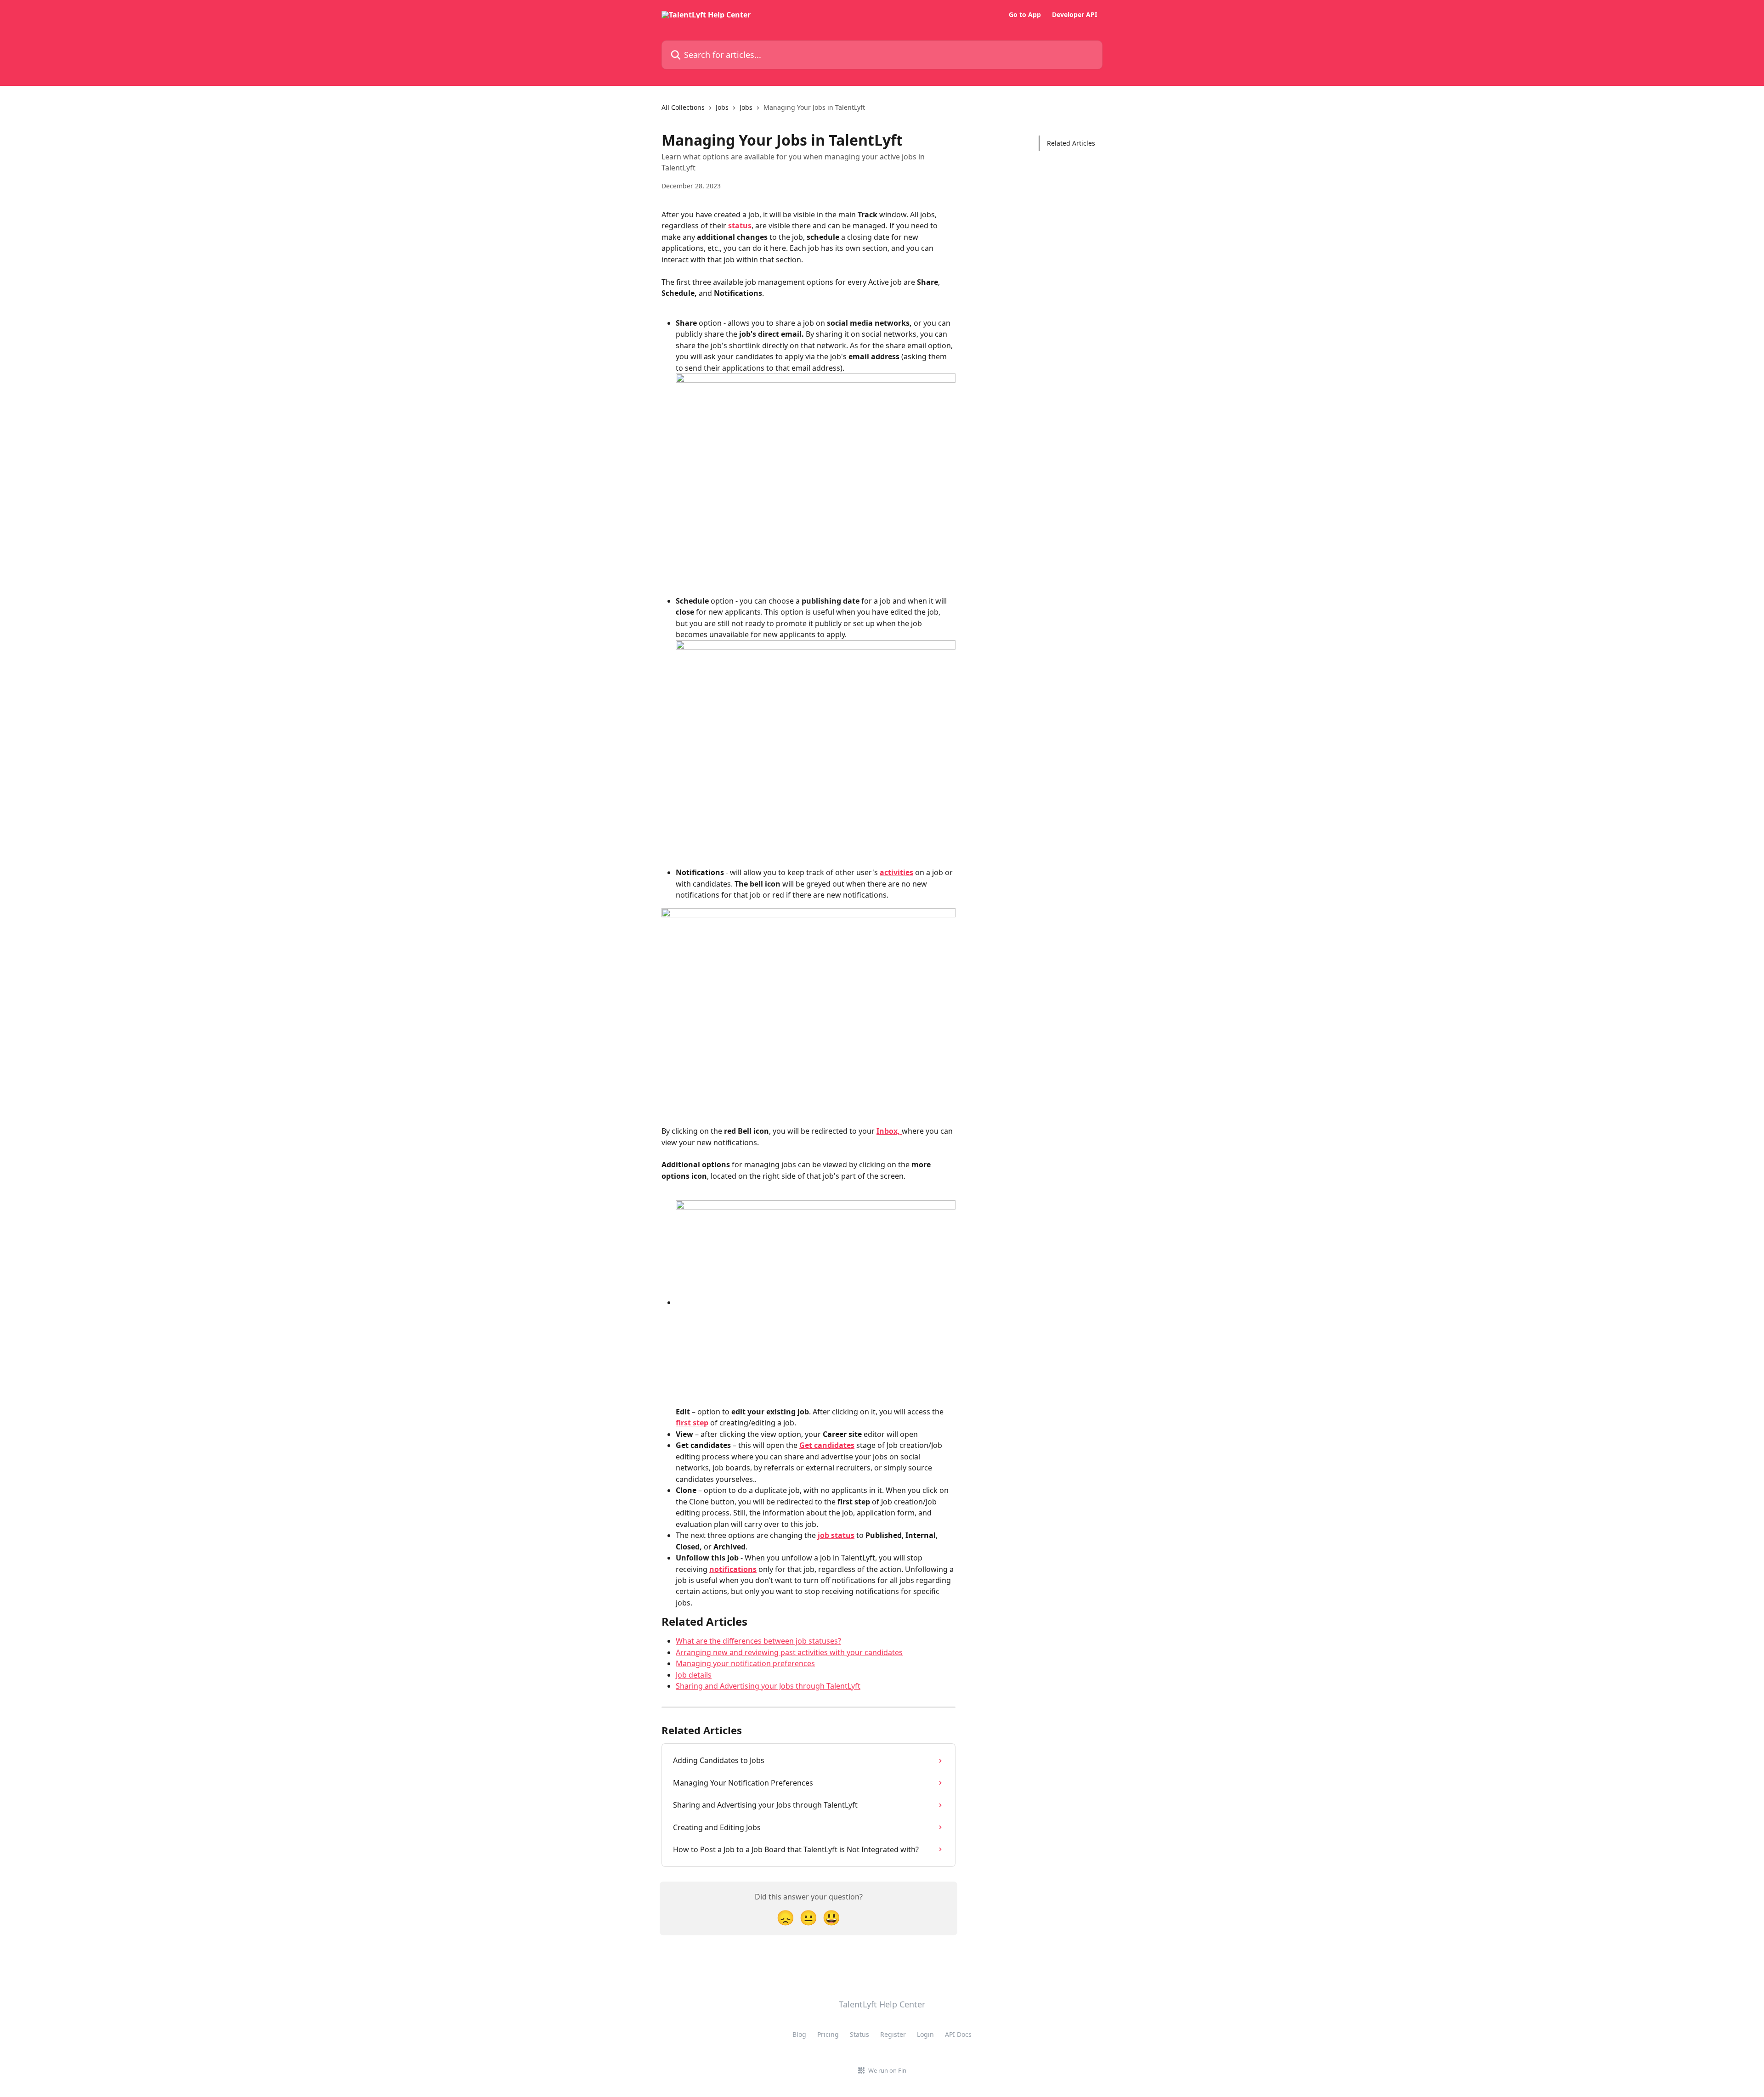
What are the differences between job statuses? (758, 1641)
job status (836, 1535)
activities (896, 872)
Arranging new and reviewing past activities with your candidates (789, 1652)
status (740, 226)
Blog (799, 2034)
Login (925, 2034)
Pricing (828, 2034)
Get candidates (827, 1445)
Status (859, 2034)
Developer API (1074, 15)
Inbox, (889, 1131)
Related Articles (1071, 143)
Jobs (722, 107)
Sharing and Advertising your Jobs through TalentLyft (768, 1686)
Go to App (1025, 15)
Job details (694, 1675)
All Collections (683, 107)
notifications (733, 1569)
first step (692, 1423)
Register (893, 2034)
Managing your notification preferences (745, 1663)
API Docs (958, 2034)
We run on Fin (887, 2070)
